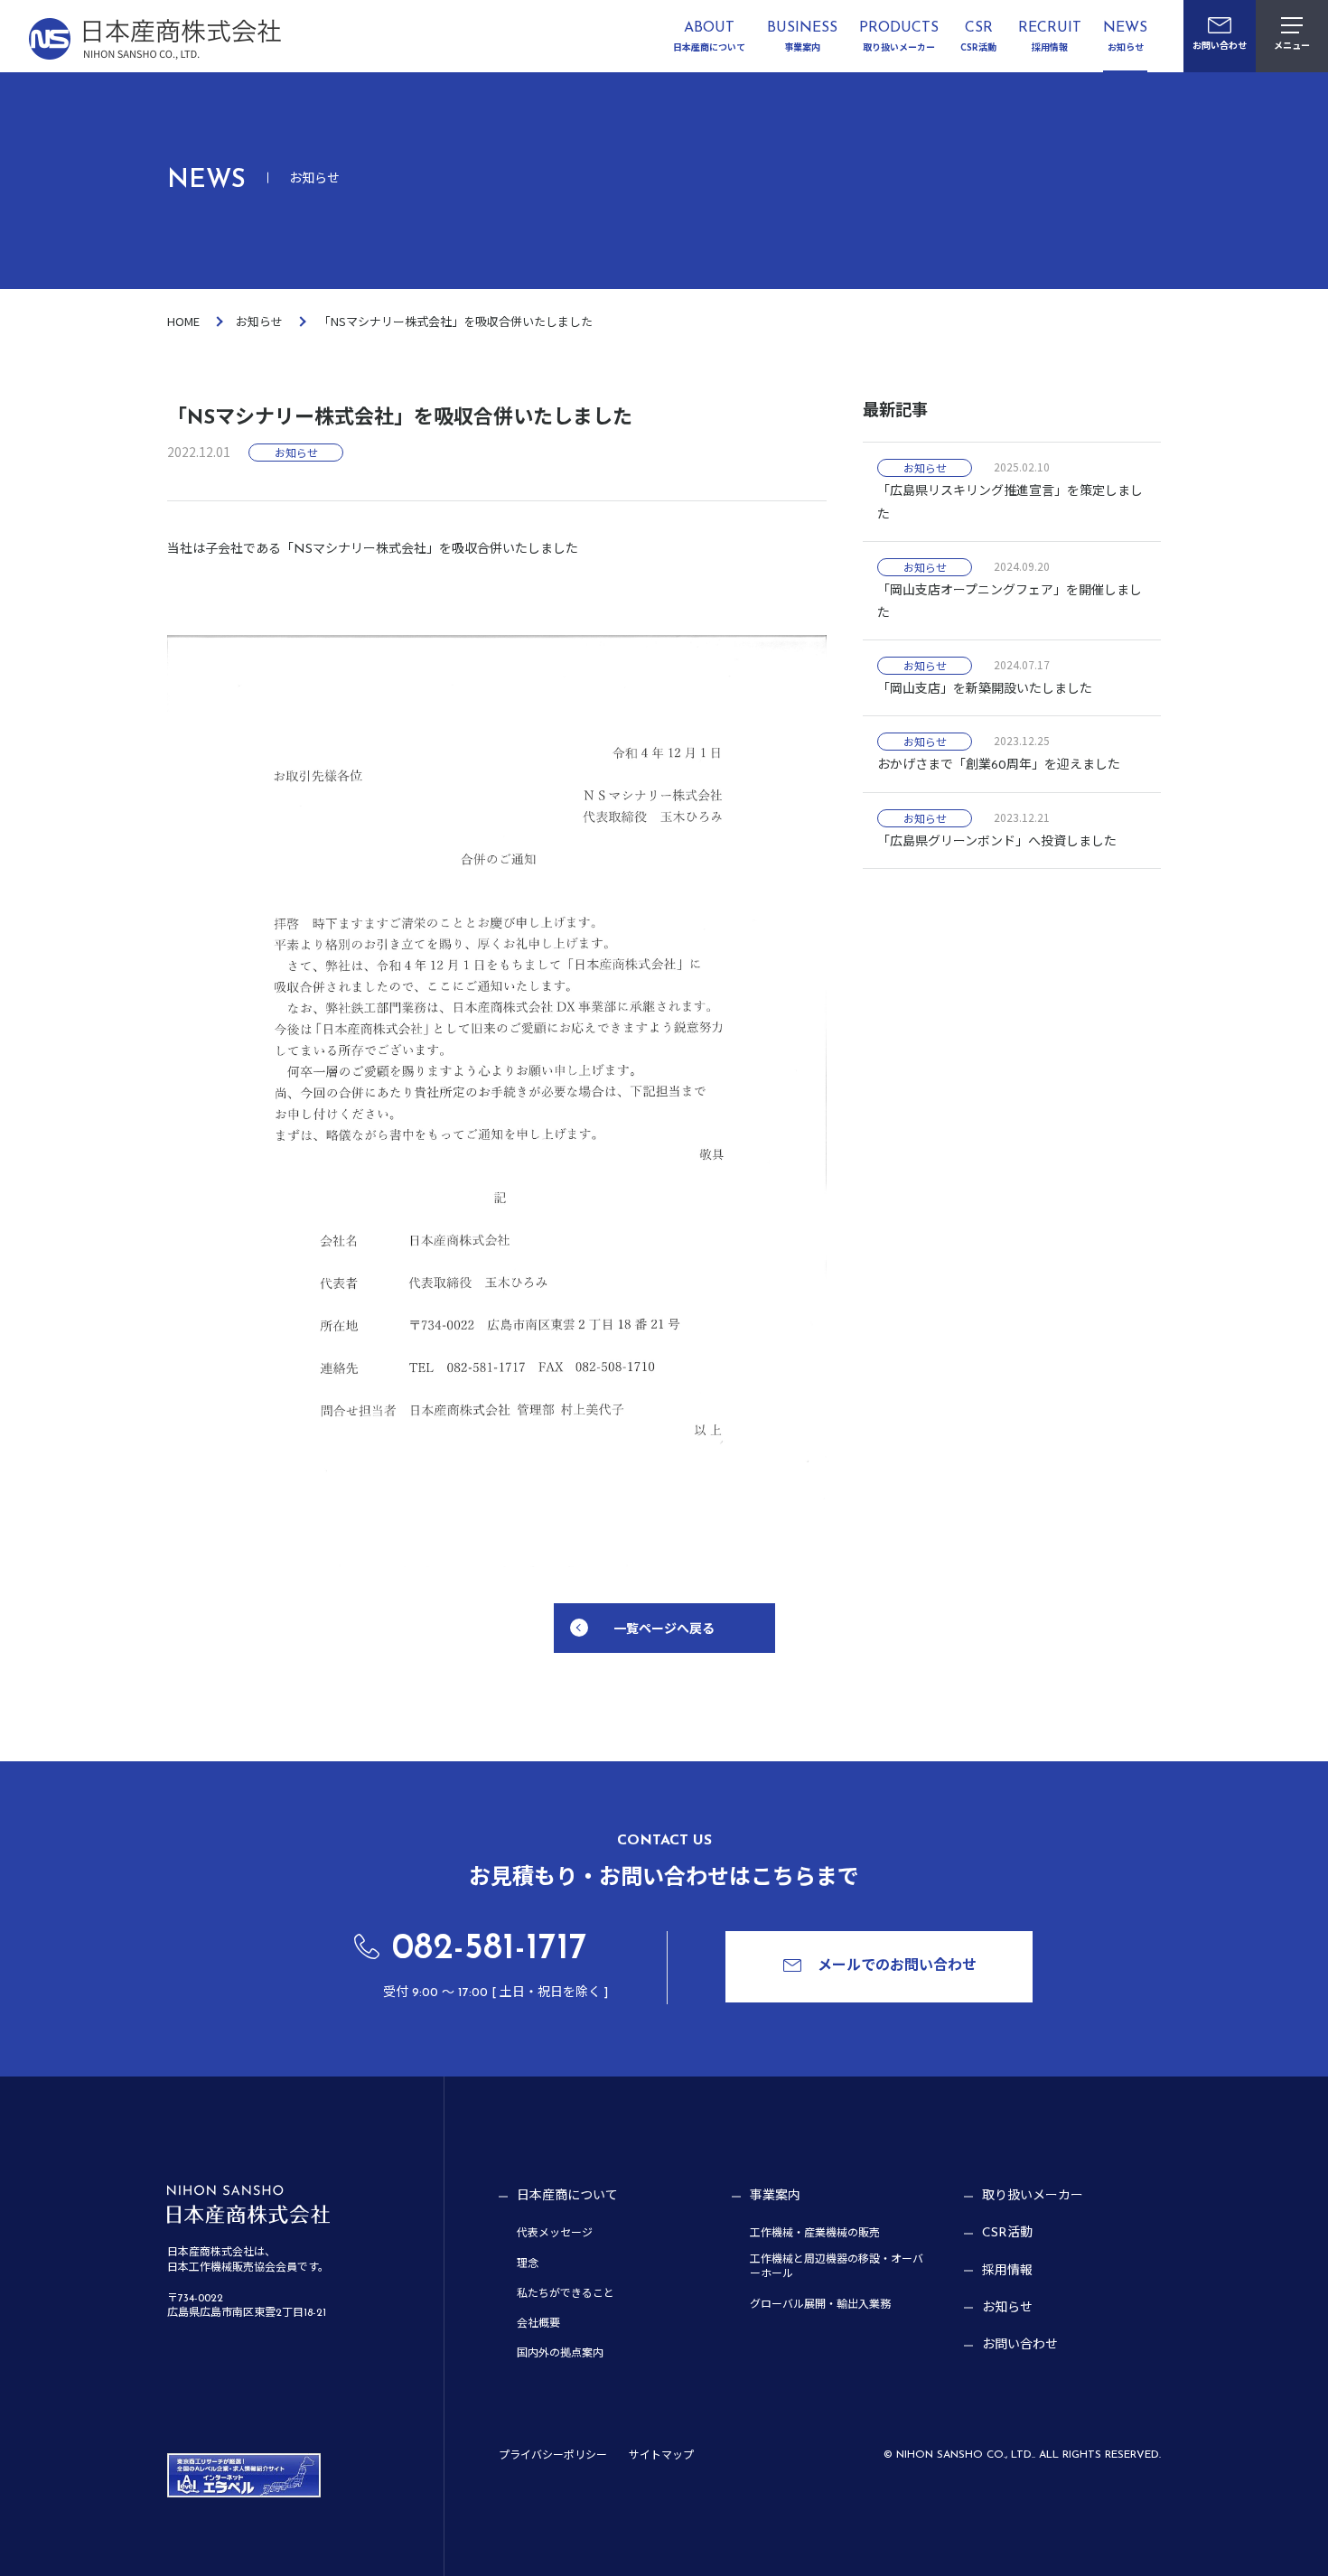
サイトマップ (661, 2456)
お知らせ (259, 321)
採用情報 (1007, 2271)
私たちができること (566, 2294)
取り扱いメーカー (1033, 2196)
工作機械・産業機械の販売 (815, 2234)
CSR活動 (1007, 2233)
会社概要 (538, 2324)
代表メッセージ (555, 2234)
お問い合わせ (1020, 2345)
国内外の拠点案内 (560, 2354)
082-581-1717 (490, 1949)
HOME (183, 321)
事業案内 (775, 2196)
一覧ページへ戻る (664, 1628)
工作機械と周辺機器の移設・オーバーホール (837, 2268)
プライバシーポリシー (553, 2456)
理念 (528, 2264)
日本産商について (567, 2196)
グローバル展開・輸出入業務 (820, 2305)
